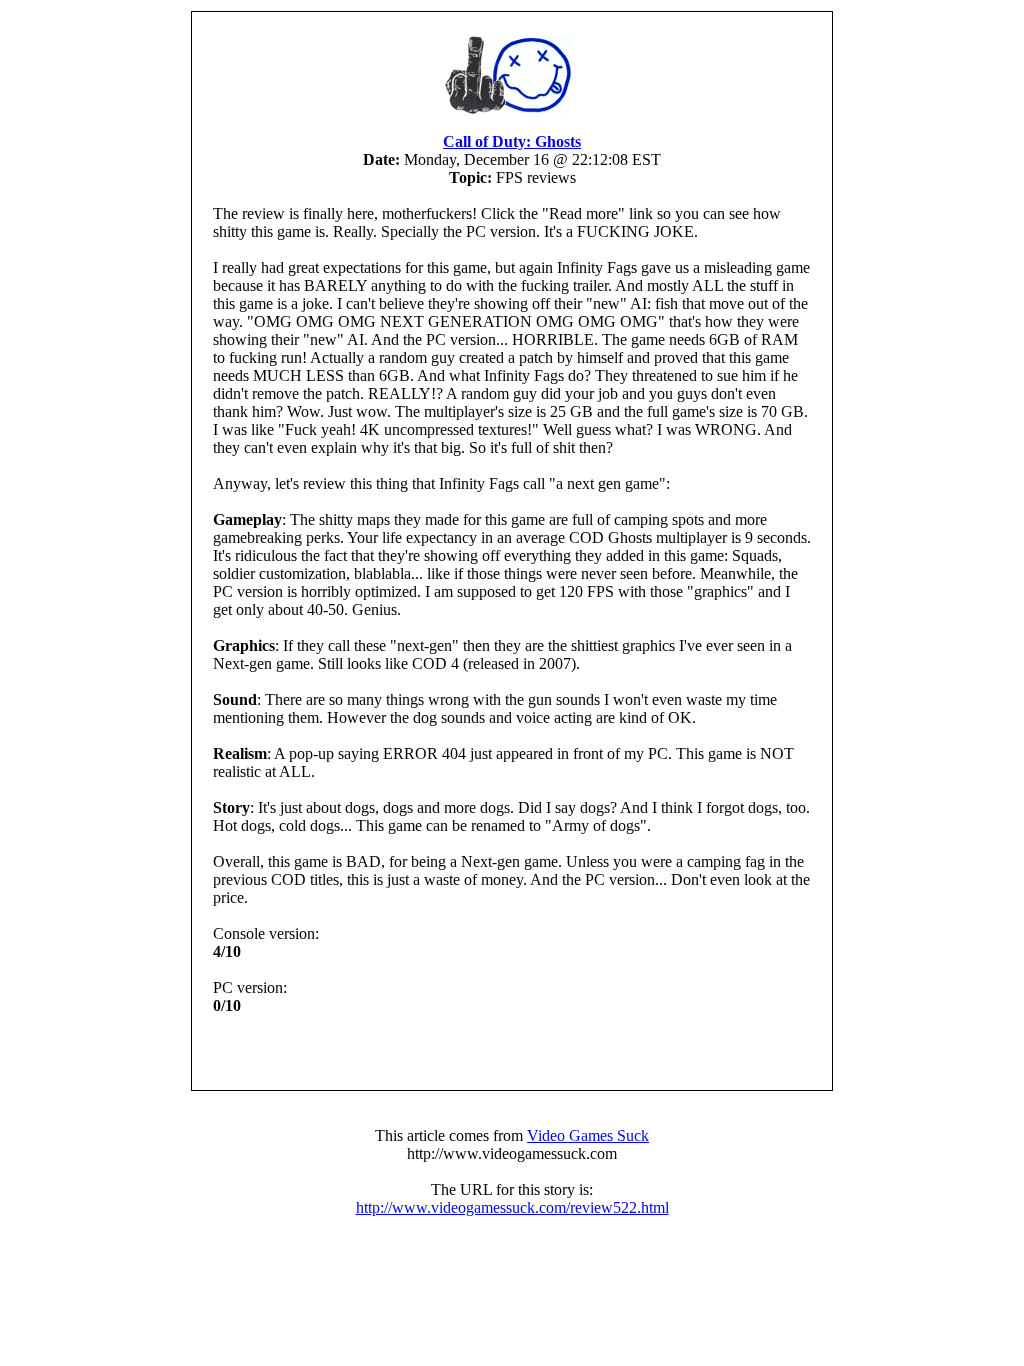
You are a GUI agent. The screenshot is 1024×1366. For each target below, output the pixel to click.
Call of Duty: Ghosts (512, 141)
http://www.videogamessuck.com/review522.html (512, 1207)
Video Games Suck (588, 1135)
